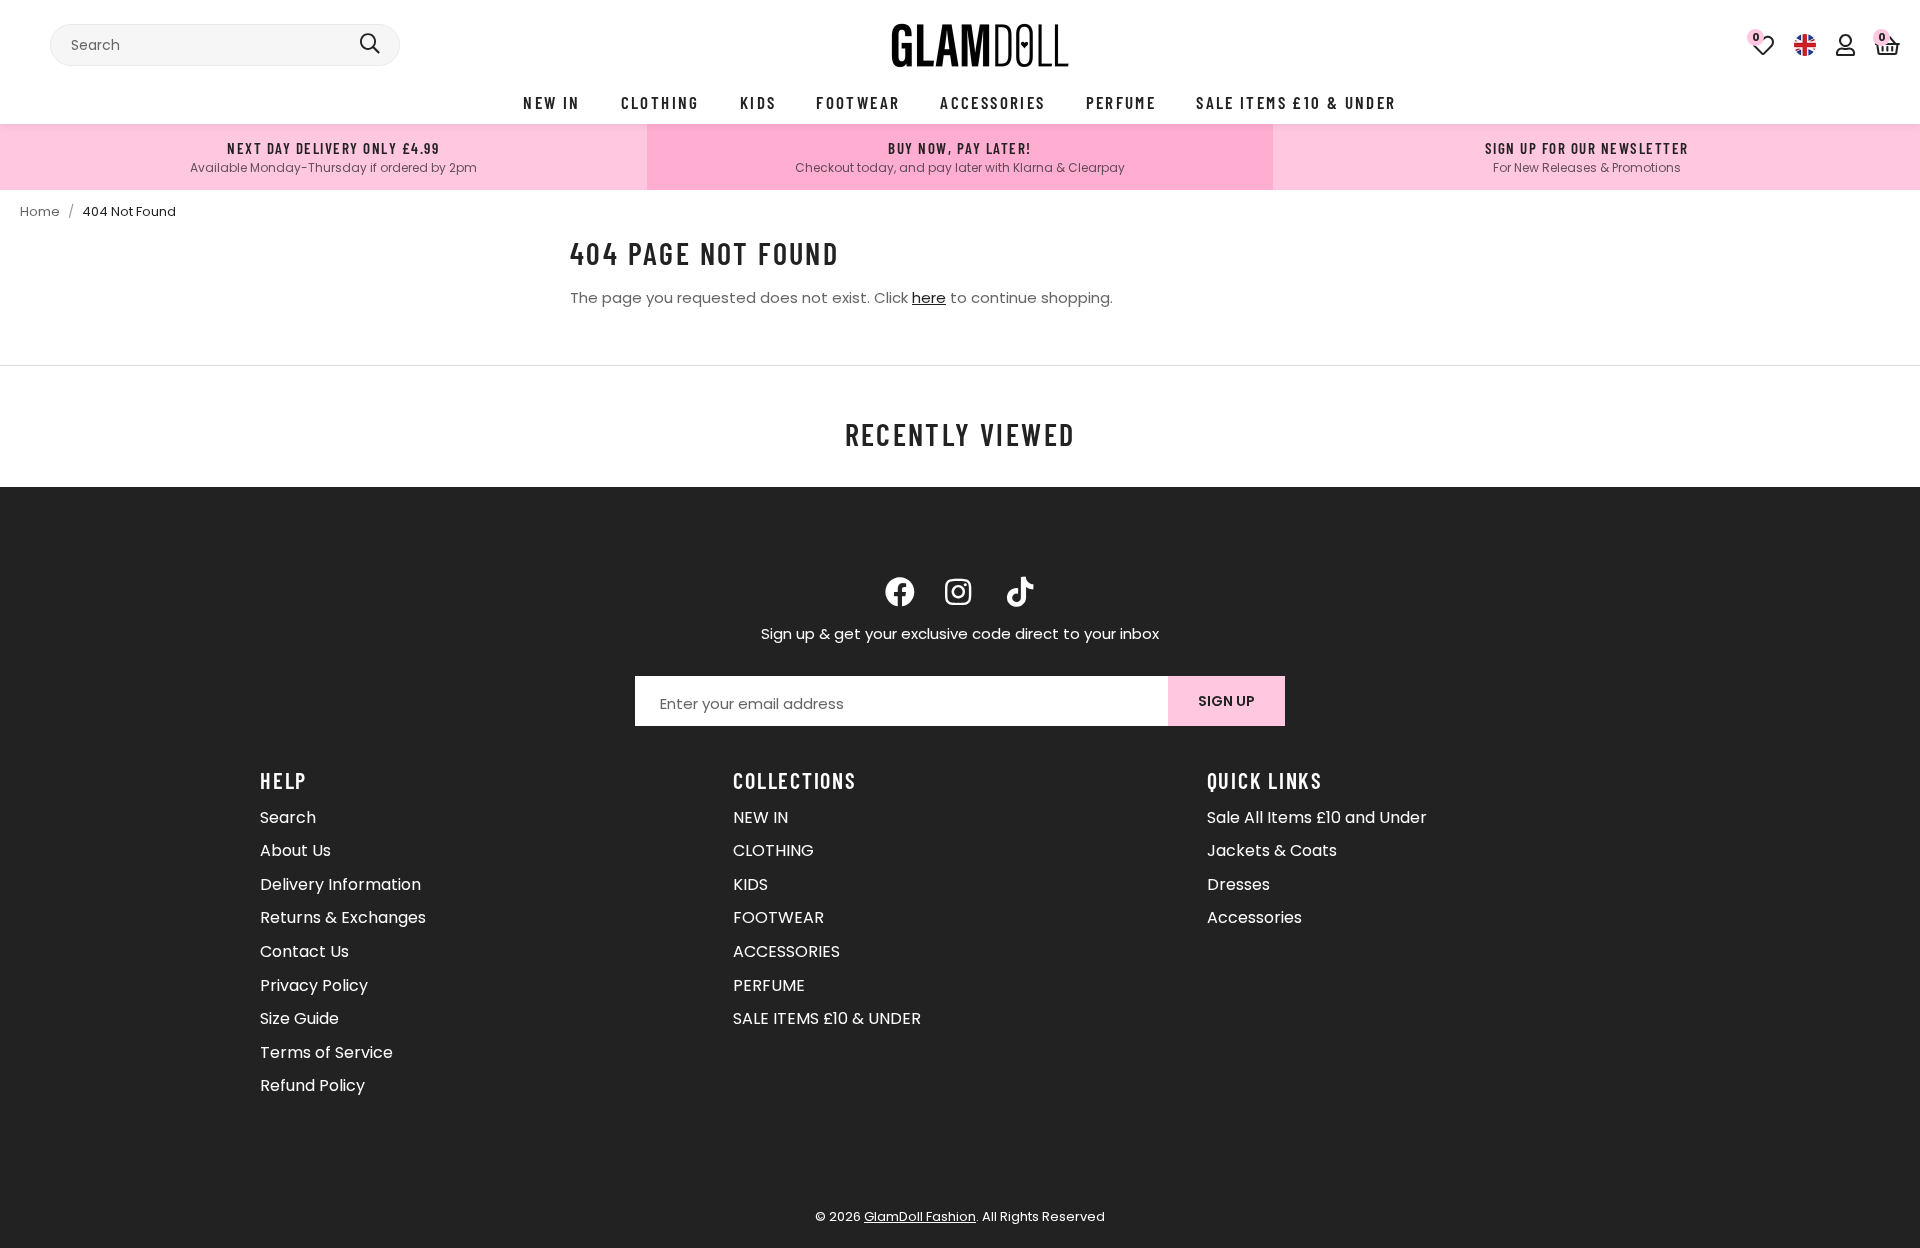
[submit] (370, 45)
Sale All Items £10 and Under (1317, 817)
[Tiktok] (1020, 592)
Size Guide (299, 1018)
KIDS (758, 102)
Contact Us (304, 951)
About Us (295, 850)
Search (288, 817)
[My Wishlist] (1763, 45)
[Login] (1845, 45)
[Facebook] (900, 592)
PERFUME (1121, 102)
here (929, 297)
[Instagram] (960, 592)
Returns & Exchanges (343, 917)
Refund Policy (312, 1085)
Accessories (1254, 917)
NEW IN (551, 102)
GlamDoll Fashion (980, 45)
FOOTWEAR (858, 102)
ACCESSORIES (992, 102)
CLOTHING (660, 102)
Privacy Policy (314, 985)
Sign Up (1226, 701)
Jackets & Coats (1272, 850)
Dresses (1238, 884)
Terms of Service (326, 1052)
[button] (1887, 45)
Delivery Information (340, 884)
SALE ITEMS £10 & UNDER (1296, 102)
